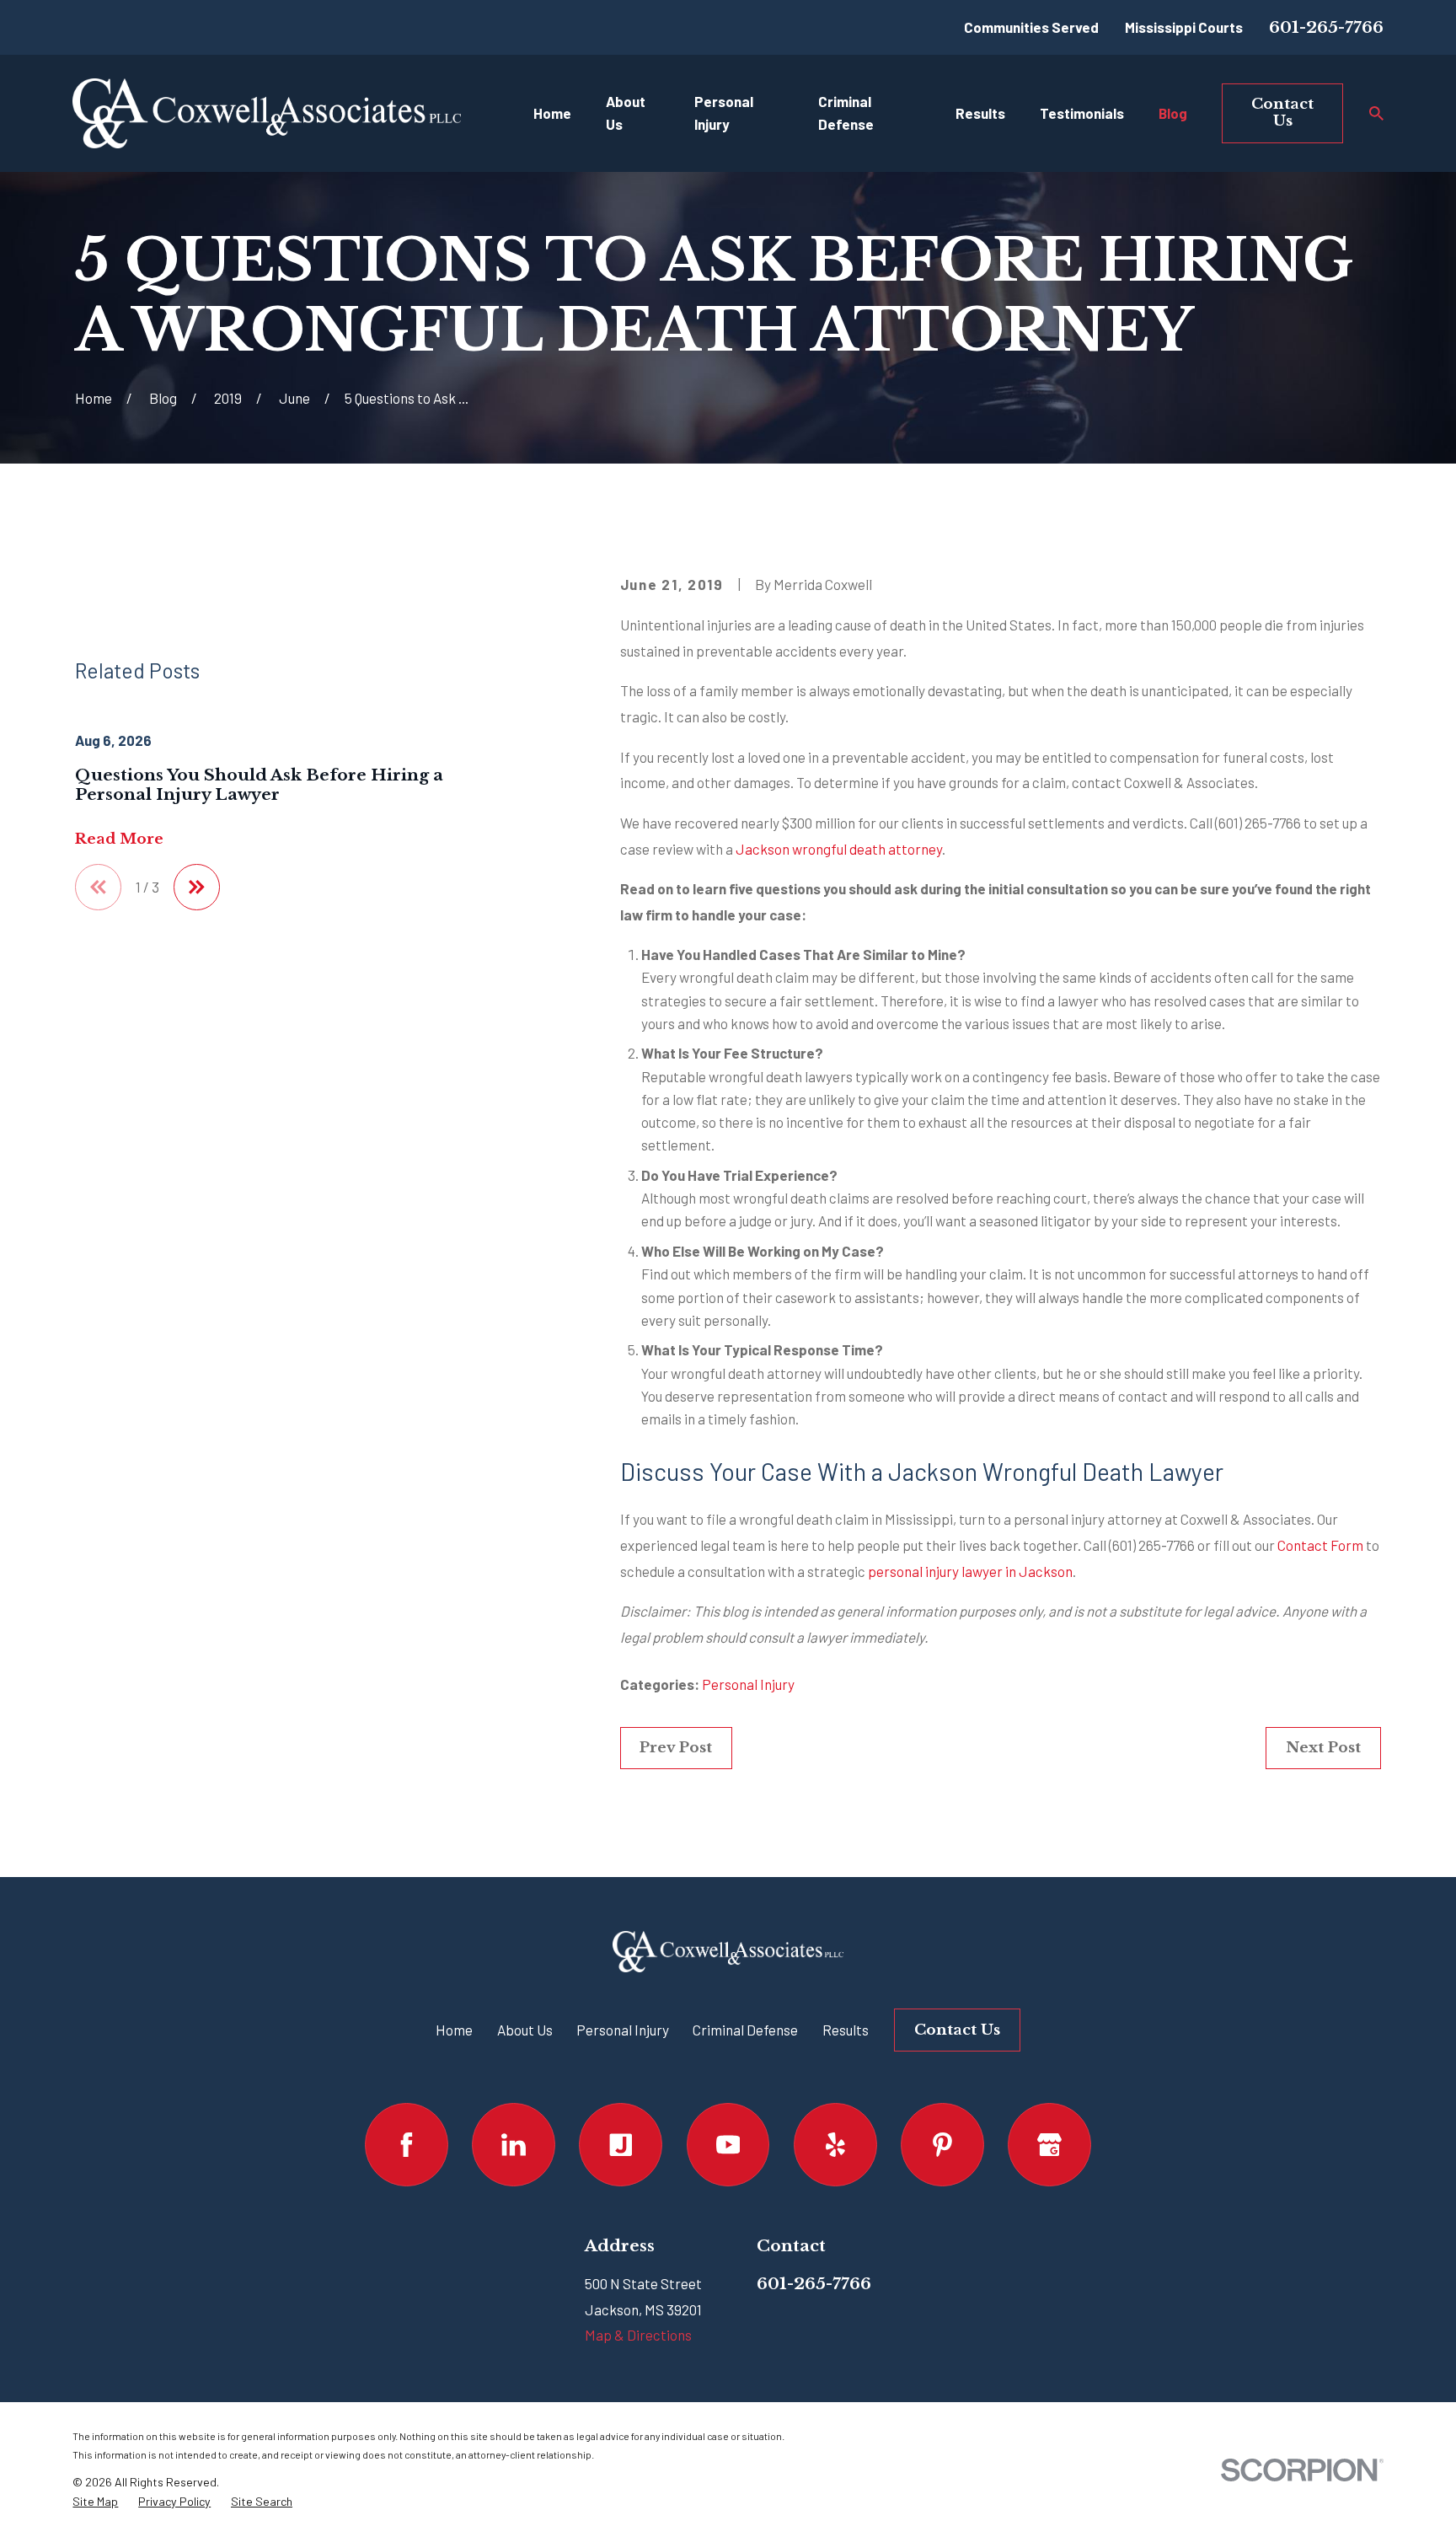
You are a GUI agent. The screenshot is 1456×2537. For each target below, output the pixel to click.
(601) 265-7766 (1258, 823)
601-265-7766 (1326, 27)
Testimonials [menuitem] (1082, 113)
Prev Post (676, 1748)
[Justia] (621, 2145)
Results (846, 2030)
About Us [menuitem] (626, 113)
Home (454, 2030)
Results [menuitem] (980, 113)
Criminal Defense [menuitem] (846, 113)
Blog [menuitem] (1173, 113)
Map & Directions (638, 2335)
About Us (525, 2030)
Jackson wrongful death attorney (839, 849)
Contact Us (1282, 113)
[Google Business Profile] (1049, 2145)
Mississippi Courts (1184, 27)
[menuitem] (95, 2502)
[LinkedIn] (514, 2145)
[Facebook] (407, 2145)
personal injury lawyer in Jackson (970, 1571)
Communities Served (1031, 27)
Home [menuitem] (552, 113)
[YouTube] (728, 2145)
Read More (119, 840)
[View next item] (197, 887)
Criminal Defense (745, 2030)
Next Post (1323, 1748)
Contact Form (1320, 1545)
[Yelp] (835, 2145)
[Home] (266, 113)
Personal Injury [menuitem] (724, 113)
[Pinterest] (942, 2145)
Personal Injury (748, 1684)
